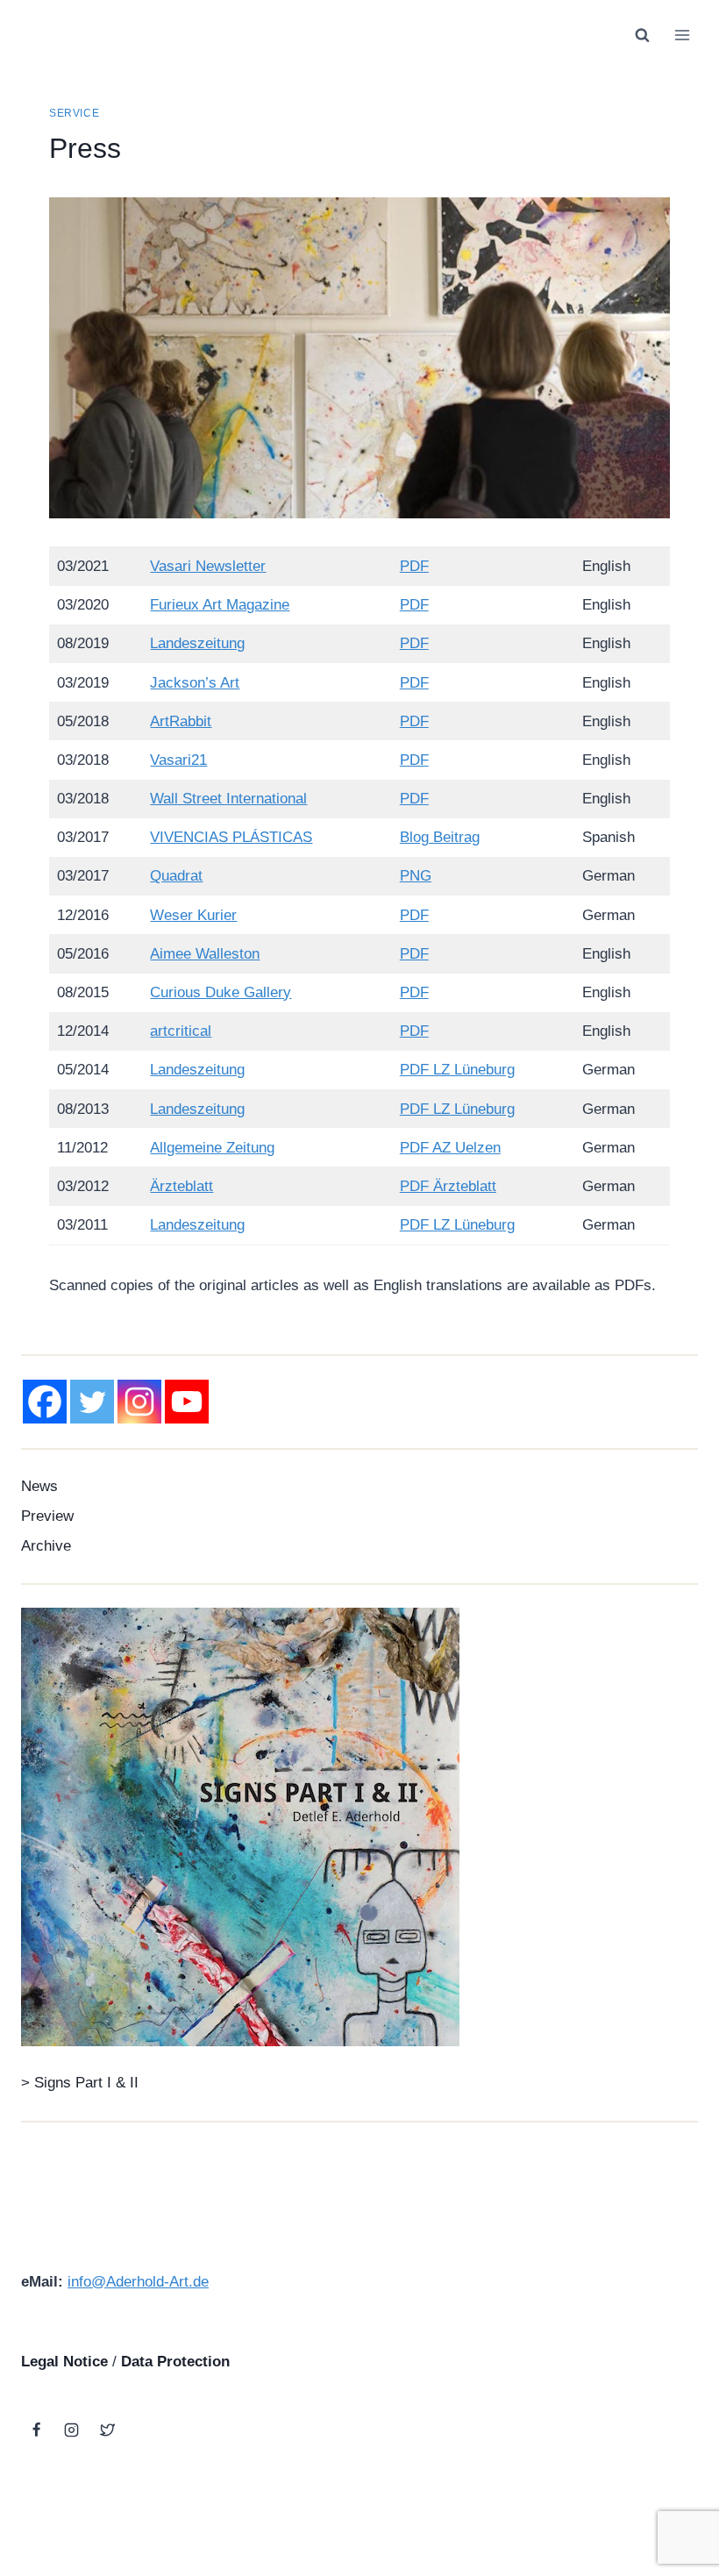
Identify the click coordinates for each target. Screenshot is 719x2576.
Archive (46, 1546)
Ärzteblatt (182, 1186)
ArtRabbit (181, 721)
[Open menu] (682, 35)
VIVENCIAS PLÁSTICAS (231, 837)
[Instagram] (139, 1402)
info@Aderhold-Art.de (138, 2282)
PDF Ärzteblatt (448, 1186)
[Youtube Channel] (187, 1402)
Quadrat (176, 876)
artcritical (181, 1031)
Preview (47, 1516)
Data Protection (175, 2362)
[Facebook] (45, 1402)
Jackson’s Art (195, 683)
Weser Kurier (193, 915)
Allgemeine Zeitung (212, 1148)
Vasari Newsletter (208, 566)
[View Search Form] (642, 35)
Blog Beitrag (440, 837)
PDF (414, 566)
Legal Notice (64, 2362)
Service (74, 113)
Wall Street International (228, 799)
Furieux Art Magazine (220, 605)
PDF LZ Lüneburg (457, 1070)
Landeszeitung (197, 643)
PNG (416, 876)
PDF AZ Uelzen (450, 1148)
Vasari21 (178, 760)
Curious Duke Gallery (221, 992)
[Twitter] (92, 1402)
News (39, 1486)
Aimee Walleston (205, 954)
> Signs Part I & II (80, 2083)
